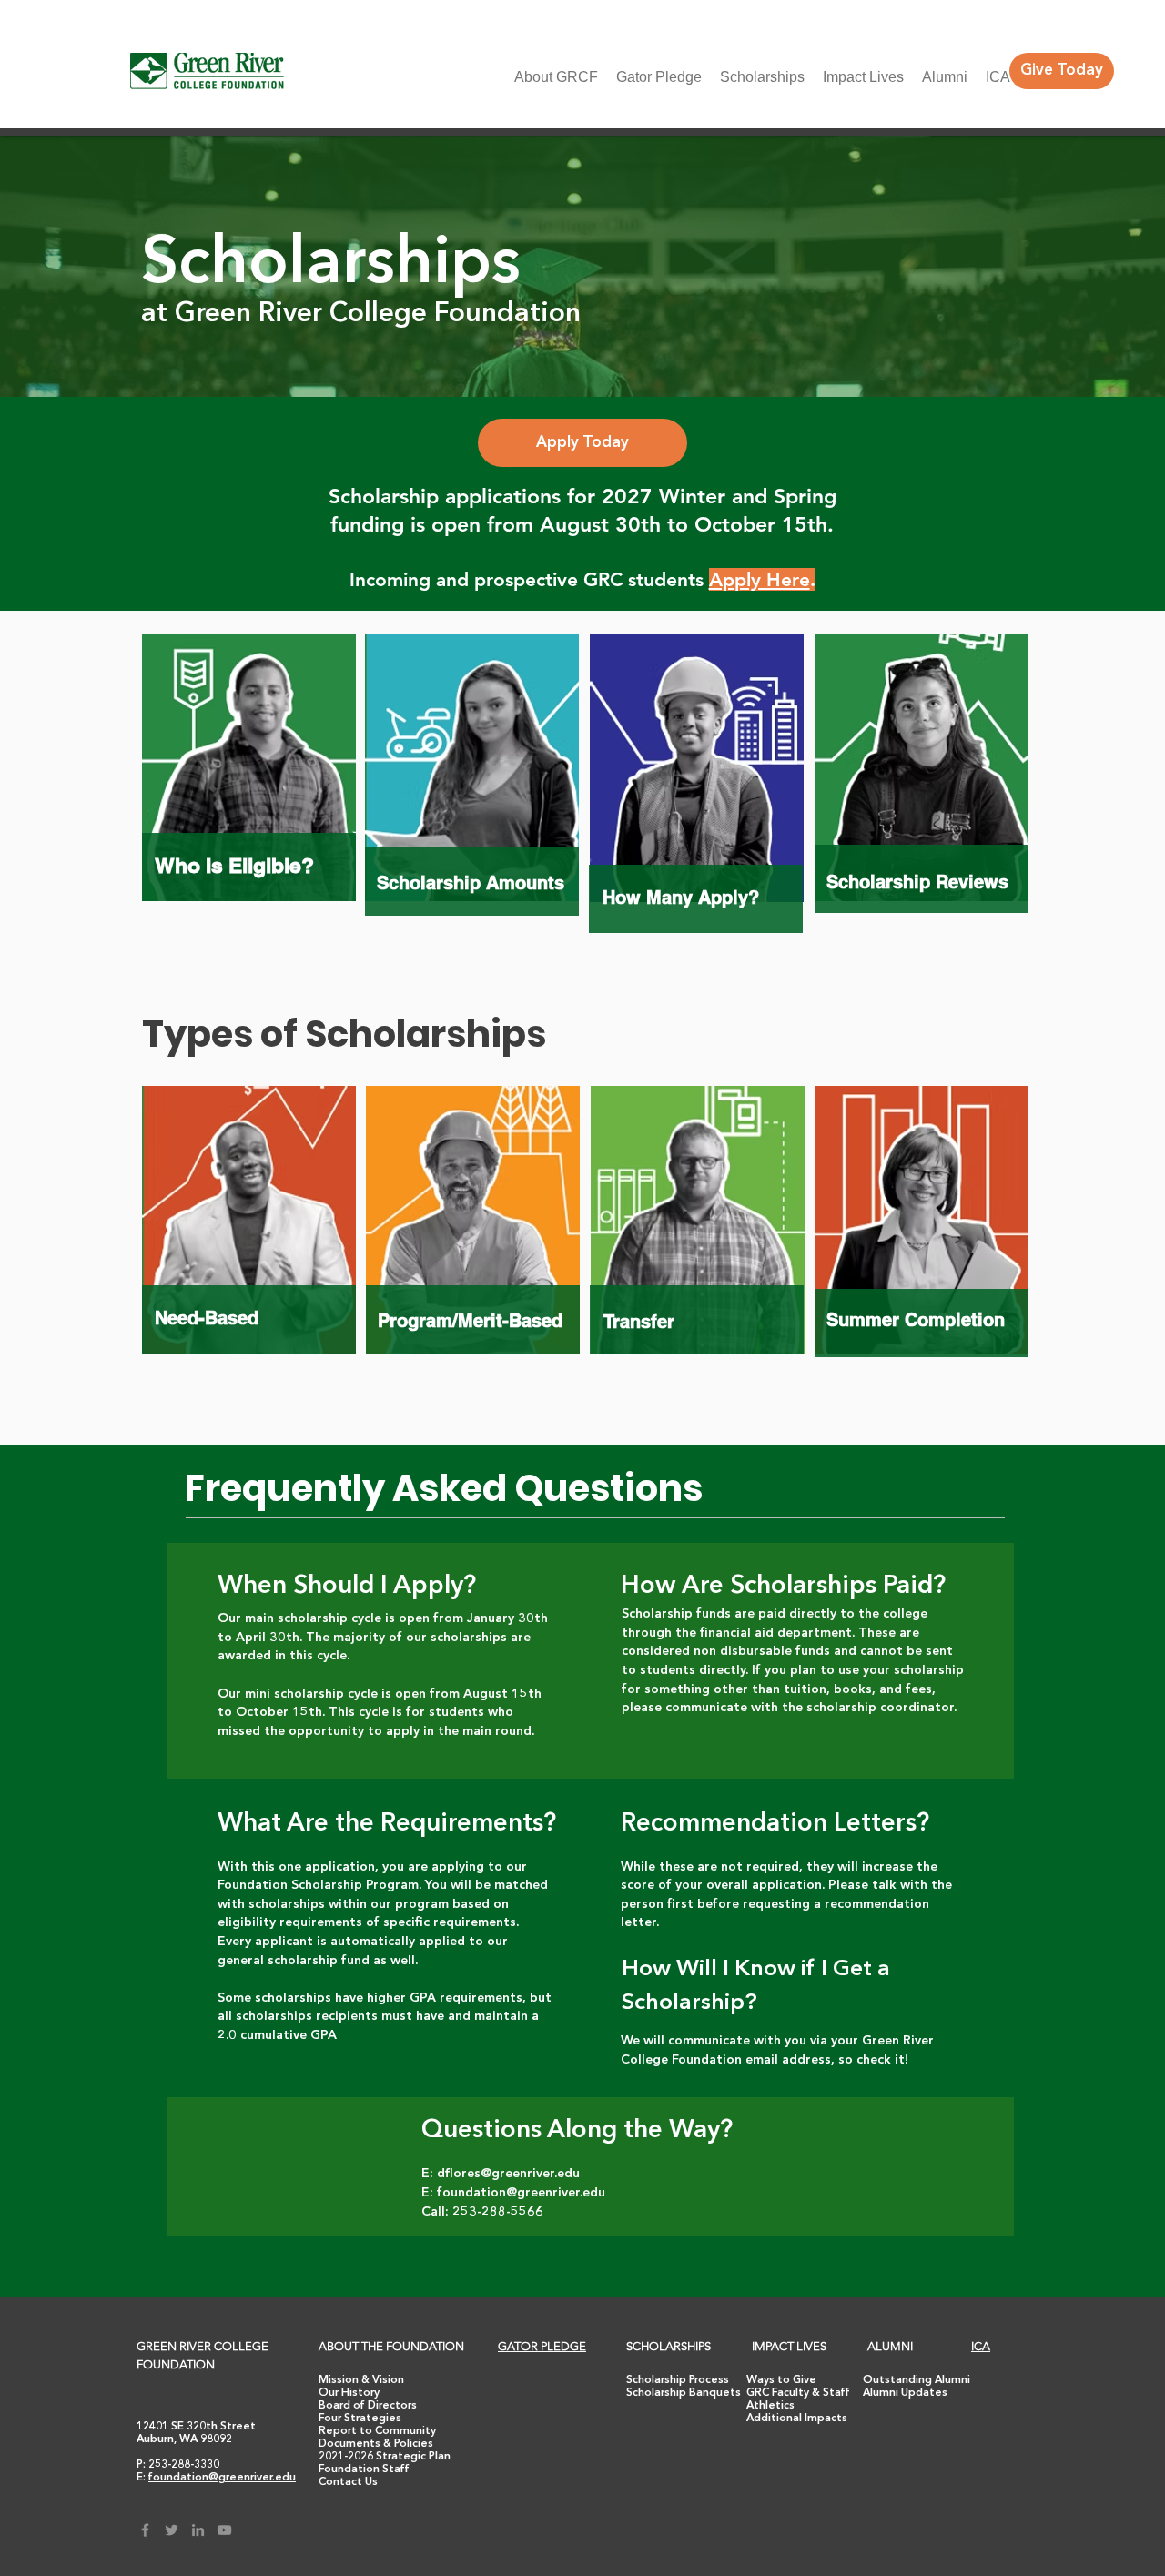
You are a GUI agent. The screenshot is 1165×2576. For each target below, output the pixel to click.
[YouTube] (224, 2530)
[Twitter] (172, 2530)
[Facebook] (145, 2530)
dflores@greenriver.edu (508, 2174)
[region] (248, 790)
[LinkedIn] (198, 2530)
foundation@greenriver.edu (521, 2193)
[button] (348, 2482)
